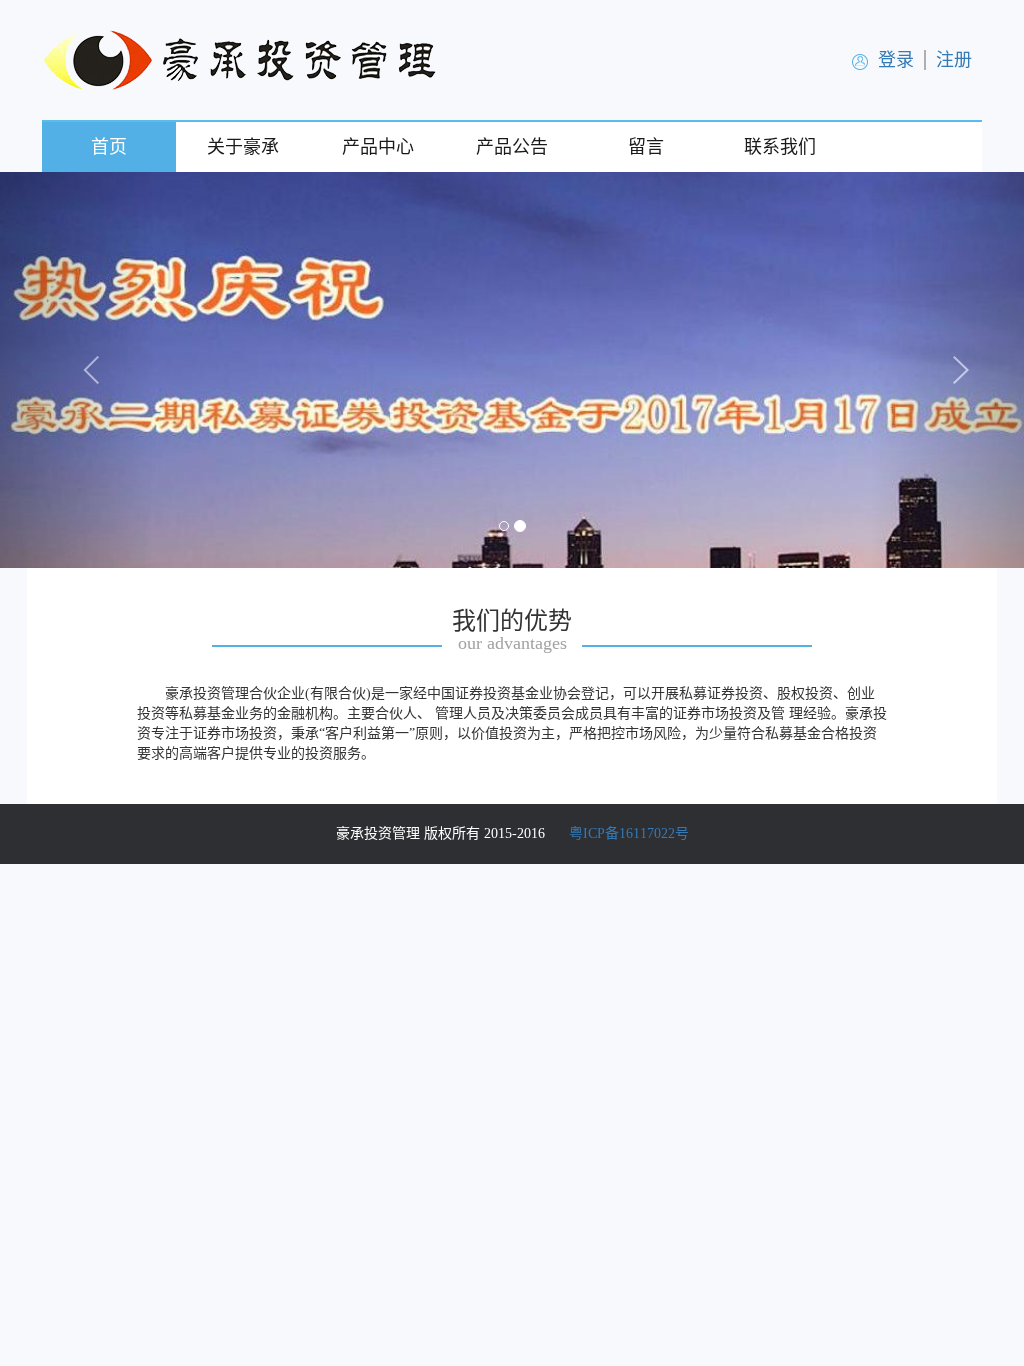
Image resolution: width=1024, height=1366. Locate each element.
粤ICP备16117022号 (629, 833)
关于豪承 (243, 147)
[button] (77, 370)
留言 (646, 147)
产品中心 (378, 147)
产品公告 (512, 147)
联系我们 (780, 147)
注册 (954, 60)
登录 (896, 60)
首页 (109, 147)
